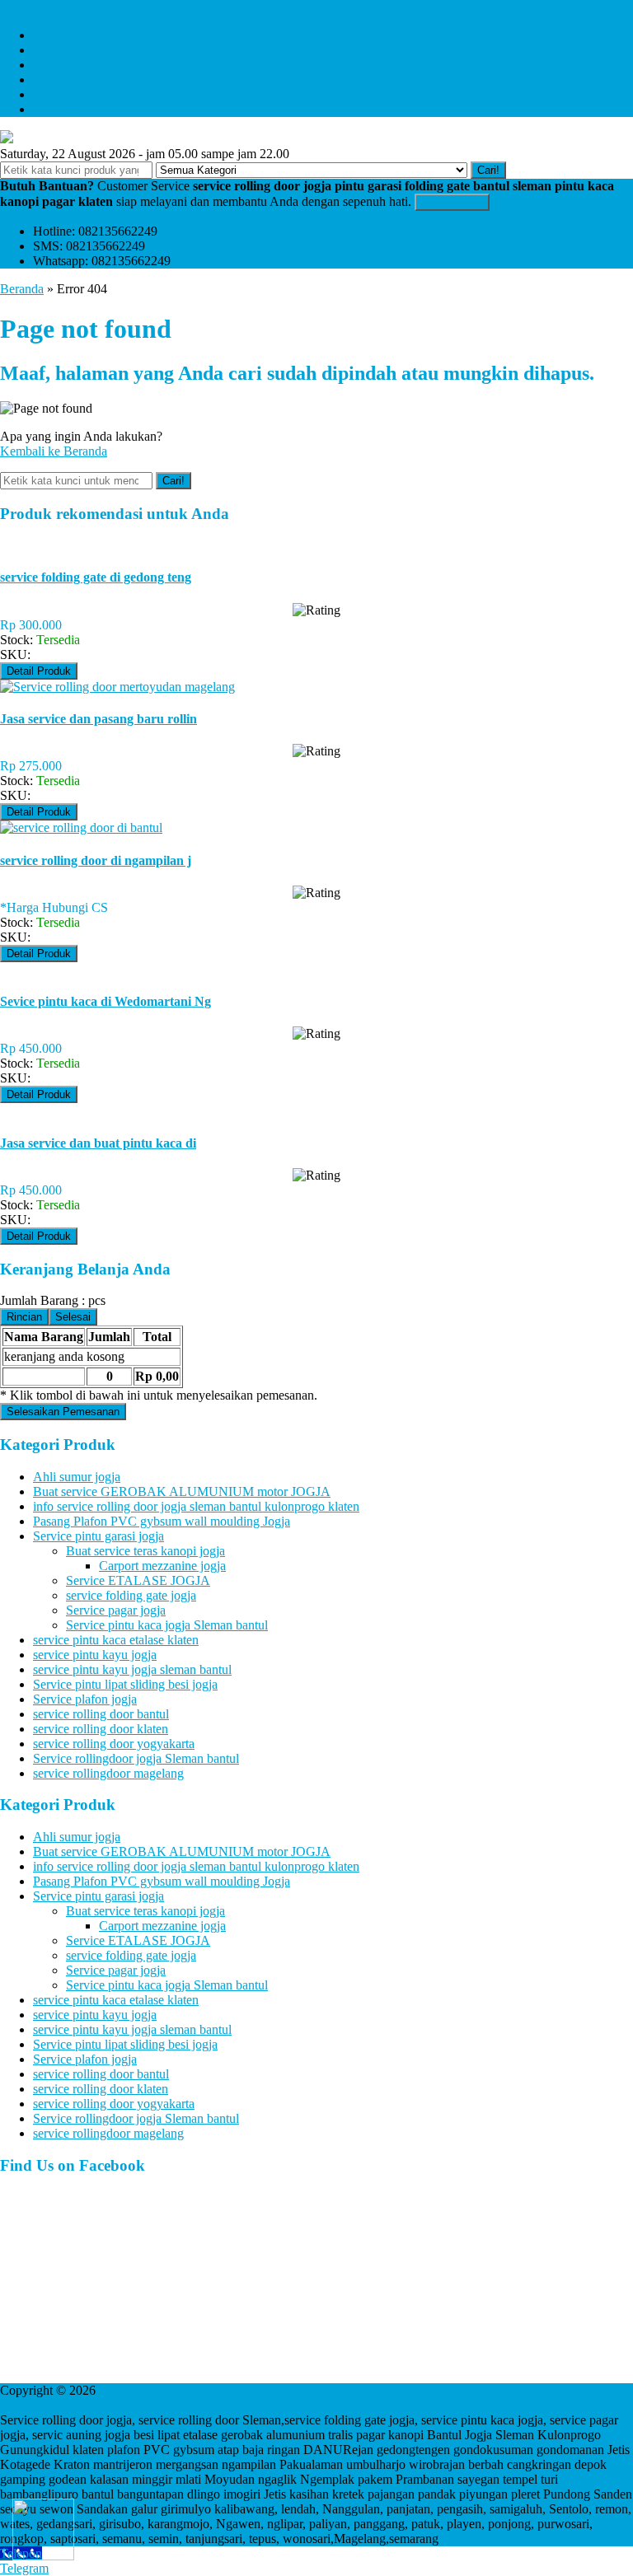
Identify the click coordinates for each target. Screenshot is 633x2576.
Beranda (22, 289)
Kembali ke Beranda (54, 451)
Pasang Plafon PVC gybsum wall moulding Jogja (162, 1521)
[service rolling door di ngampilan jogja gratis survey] (81, 827)
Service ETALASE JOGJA (138, 1580)
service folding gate (84, 65)
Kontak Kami (452, 202)
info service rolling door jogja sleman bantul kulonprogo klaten (196, 1506)
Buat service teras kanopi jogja (145, 1551)
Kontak (52, 109)
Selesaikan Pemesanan (63, 1412)
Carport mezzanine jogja (162, 1566)
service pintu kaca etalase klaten (116, 1640)
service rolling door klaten (101, 1729)
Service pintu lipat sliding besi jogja (125, 1684)
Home (49, 35)
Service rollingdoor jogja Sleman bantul (136, 1758)
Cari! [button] (488, 170)
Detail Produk (39, 671)
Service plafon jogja (85, 1699)
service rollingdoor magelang (108, 1773)
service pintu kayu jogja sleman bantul (132, 1669)
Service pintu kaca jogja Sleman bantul (167, 1625)
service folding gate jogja (131, 1595)
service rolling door (83, 79)
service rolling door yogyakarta (114, 1744)
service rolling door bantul (101, 1714)
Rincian (24, 1317)
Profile (50, 50)
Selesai (73, 1317)
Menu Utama (34, 7)
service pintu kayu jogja (95, 1655)
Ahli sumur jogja (77, 1477)
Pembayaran (65, 94)
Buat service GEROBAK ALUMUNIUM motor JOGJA (182, 1491)
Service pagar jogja (116, 1610)
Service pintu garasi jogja (98, 1536)
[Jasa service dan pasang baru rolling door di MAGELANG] (117, 687)
